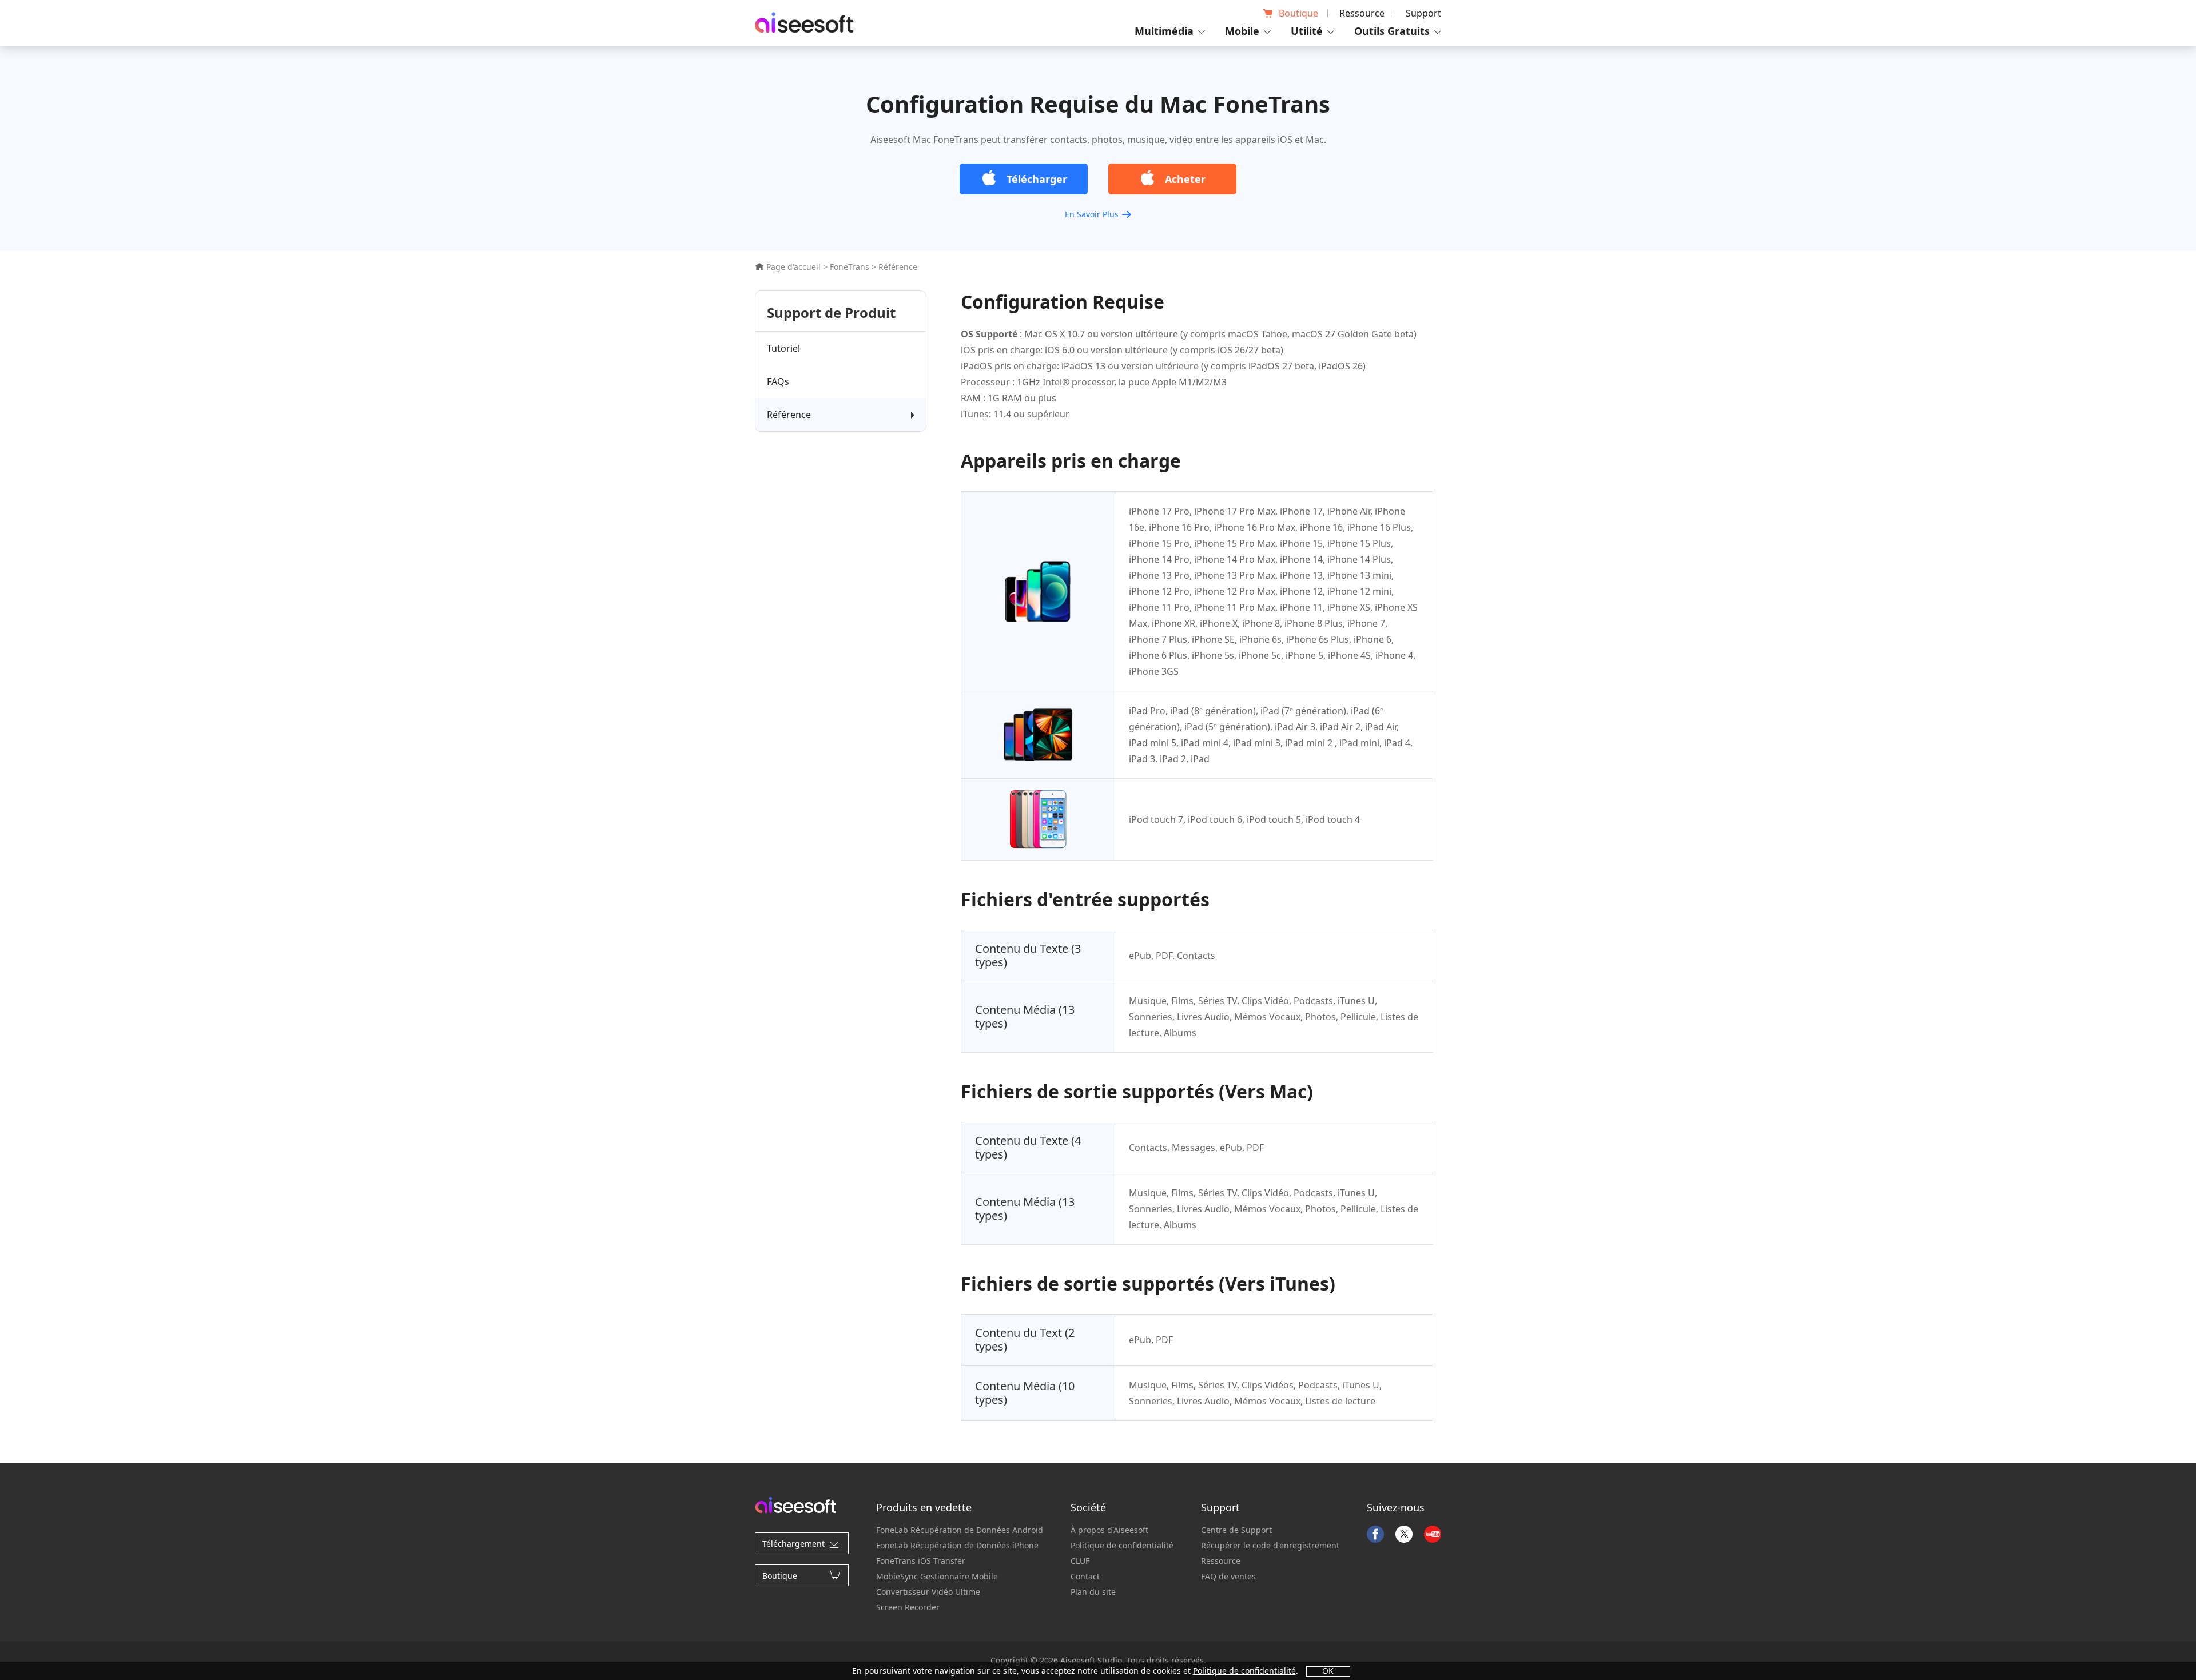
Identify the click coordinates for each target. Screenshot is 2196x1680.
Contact (1085, 1576)
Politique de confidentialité (1122, 1545)
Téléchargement (793, 1544)
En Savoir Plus (1092, 214)
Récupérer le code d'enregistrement (1270, 1545)
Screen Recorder (908, 1607)
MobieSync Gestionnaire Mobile (937, 1576)
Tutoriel (783, 348)
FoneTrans (850, 267)
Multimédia (1164, 31)
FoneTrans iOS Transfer (921, 1561)
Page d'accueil (792, 267)
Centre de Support (1236, 1530)
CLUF (1080, 1561)
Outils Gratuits (1392, 31)
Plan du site (1093, 1592)
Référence (789, 415)
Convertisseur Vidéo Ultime (928, 1592)
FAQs (778, 381)
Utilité (1307, 31)
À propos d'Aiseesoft (1109, 1530)
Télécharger (1037, 179)
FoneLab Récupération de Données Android (960, 1530)
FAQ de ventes (1228, 1576)
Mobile (1242, 31)
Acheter (1185, 179)
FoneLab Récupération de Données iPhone (957, 1545)
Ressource (1362, 13)
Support (1423, 13)
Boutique (1298, 13)
